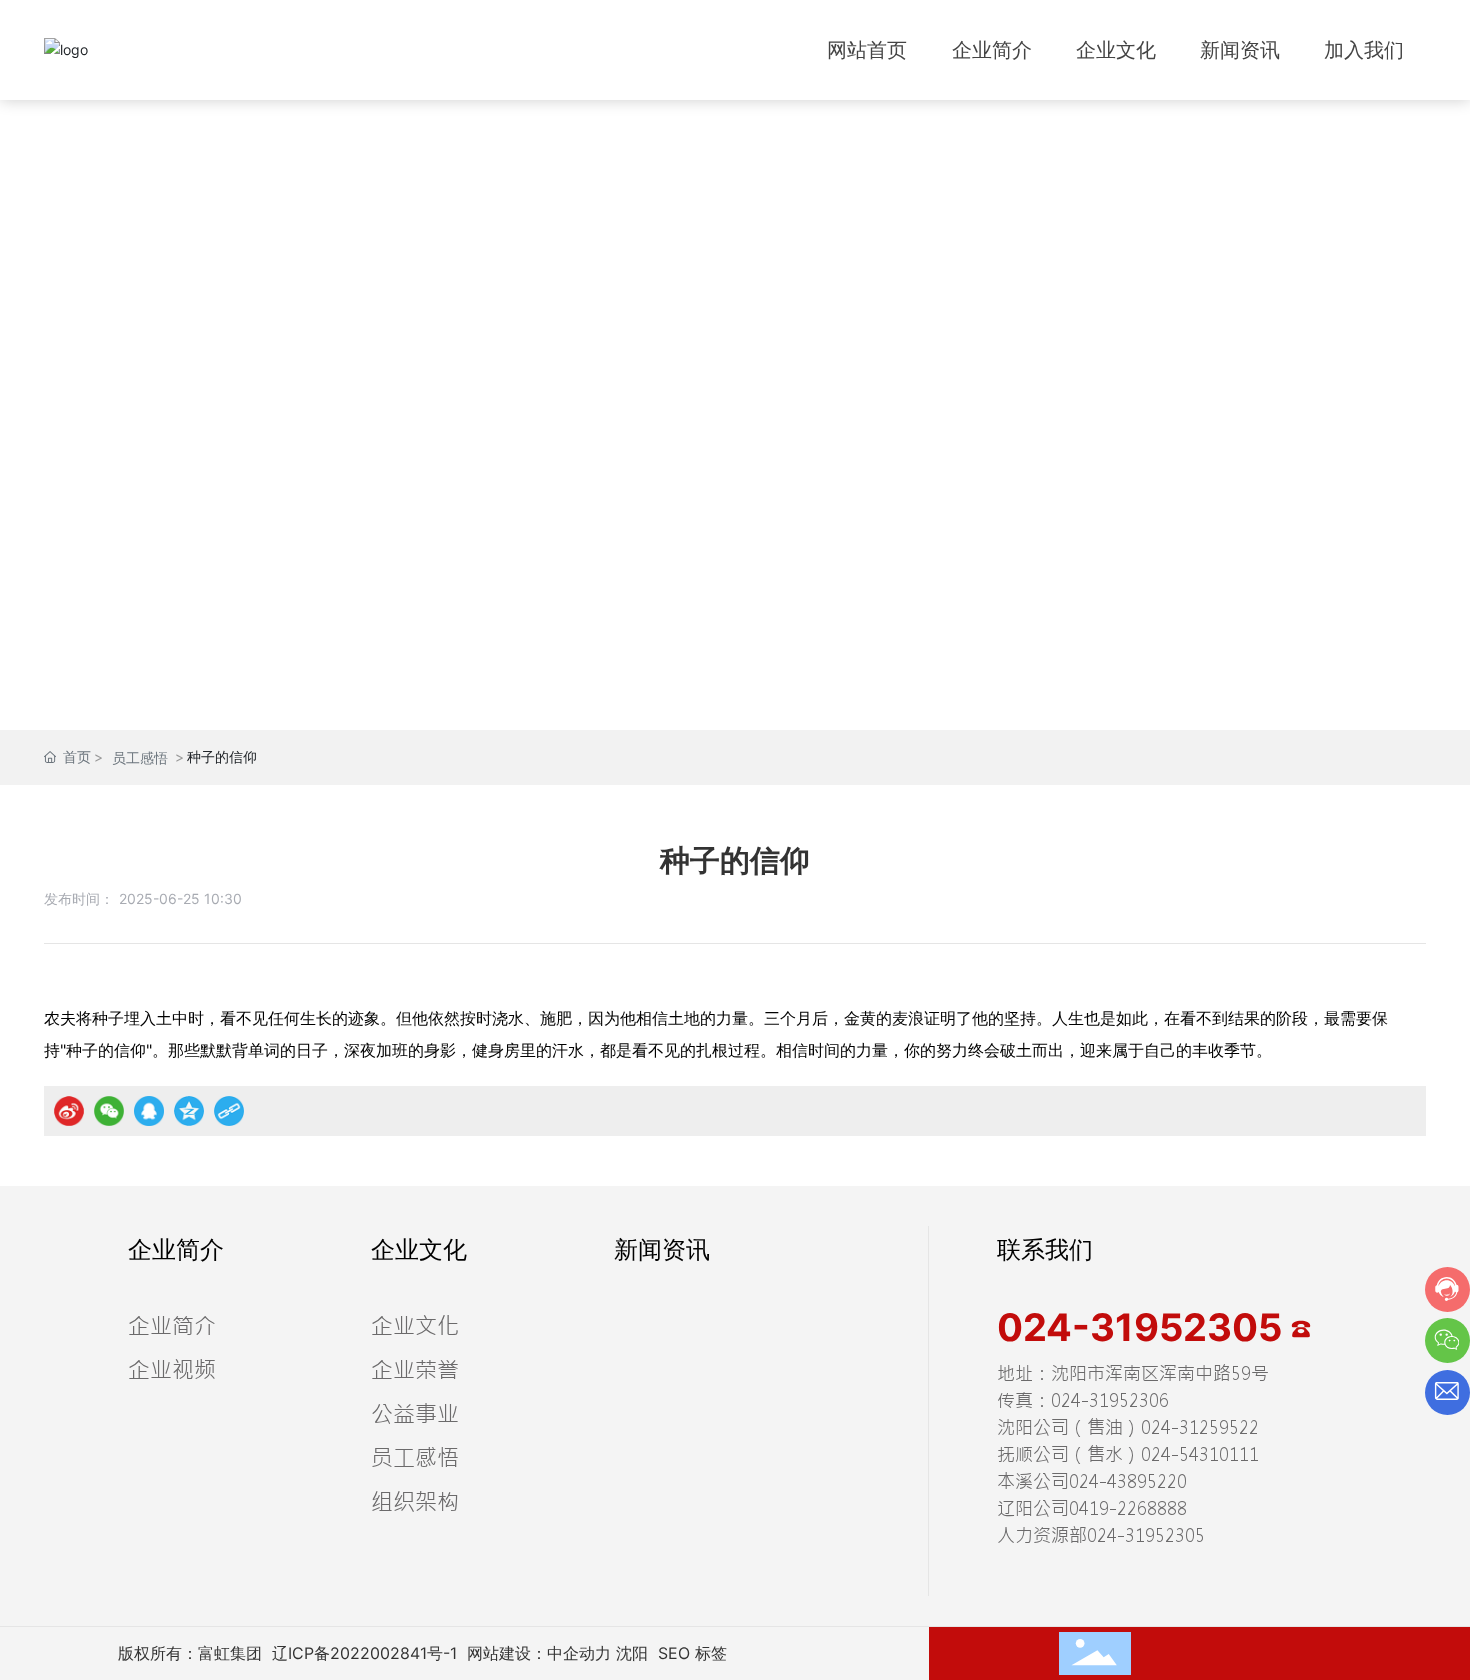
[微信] (109, 1111)
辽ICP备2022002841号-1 (364, 1653)
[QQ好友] (149, 1111)
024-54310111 (1200, 1454)
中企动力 (579, 1653)
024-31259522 (1200, 1427)
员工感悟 (140, 757)
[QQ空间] (189, 1111)
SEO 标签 (692, 1653)
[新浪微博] (69, 1111)
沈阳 (632, 1653)
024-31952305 (1144, 1327)
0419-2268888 (1128, 1508)
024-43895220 (1128, 1481)
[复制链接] (229, 1111)
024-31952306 (1110, 1400)
